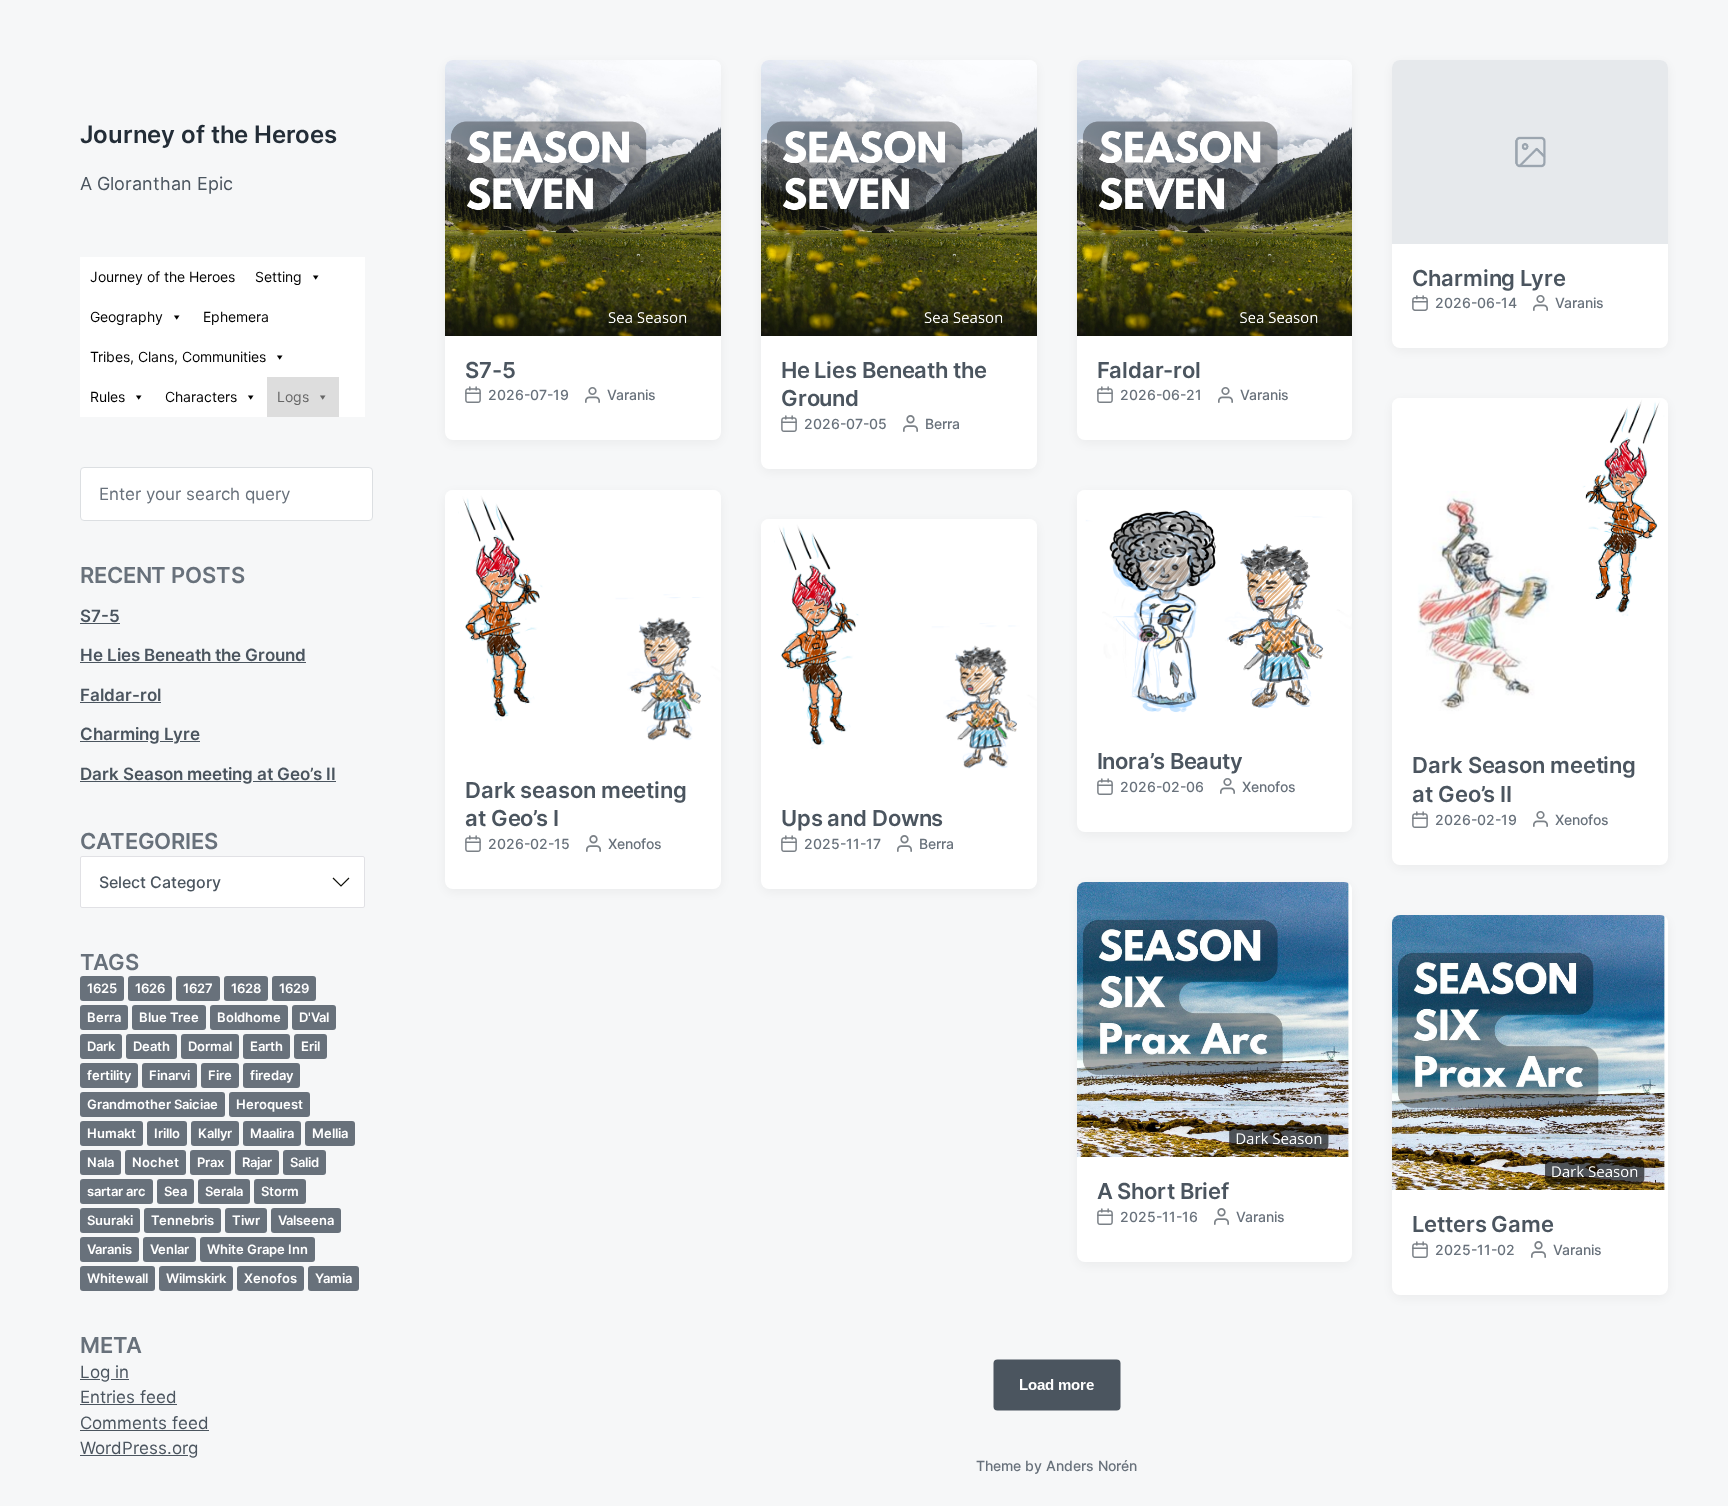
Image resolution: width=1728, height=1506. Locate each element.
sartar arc (116, 1191)
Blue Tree (169, 1017)
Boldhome (249, 1017)
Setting (278, 276)
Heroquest (269, 1104)
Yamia (333, 1278)
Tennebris (182, 1220)
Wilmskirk (196, 1278)
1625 (102, 988)
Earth (266, 1046)
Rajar (257, 1162)
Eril (310, 1046)
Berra (104, 1017)
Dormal (210, 1046)
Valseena (306, 1220)
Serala (224, 1191)
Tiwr (246, 1220)
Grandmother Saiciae (152, 1104)
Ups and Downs (862, 818)
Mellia (330, 1133)
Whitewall (117, 1278)
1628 (246, 988)
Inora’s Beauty (1170, 761)
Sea (175, 1191)
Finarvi (169, 1075)
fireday (271, 1075)
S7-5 (100, 616)
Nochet (155, 1162)
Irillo (167, 1133)
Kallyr (215, 1133)
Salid (304, 1162)
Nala (100, 1162)
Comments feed (144, 1423)
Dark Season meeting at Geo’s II (208, 774)
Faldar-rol (120, 695)
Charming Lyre (140, 734)
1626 (150, 988)
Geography (126, 316)
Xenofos (270, 1278)
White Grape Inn (257, 1249)
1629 (294, 988)
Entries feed (128, 1397)
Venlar (169, 1249)
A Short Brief (1163, 1191)
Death (151, 1046)
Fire (220, 1075)
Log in (104, 1372)
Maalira (272, 1133)
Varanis (109, 1249)
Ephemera (236, 316)
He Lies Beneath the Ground (193, 655)
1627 (198, 988)
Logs (293, 396)
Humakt (111, 1133)
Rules (107, 396)
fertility (109, 1075)
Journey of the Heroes (208, 134)
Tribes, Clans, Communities (178, 356)
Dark (101, 1046)
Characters (201, 396)
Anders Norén (1091, 1465)
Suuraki (110, 1220)
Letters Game (1483, 1224)
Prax (210, 1162)
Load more (1056, 1383)
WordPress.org (139, 1448)
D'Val (314, 1017)
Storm (280, 1191)
